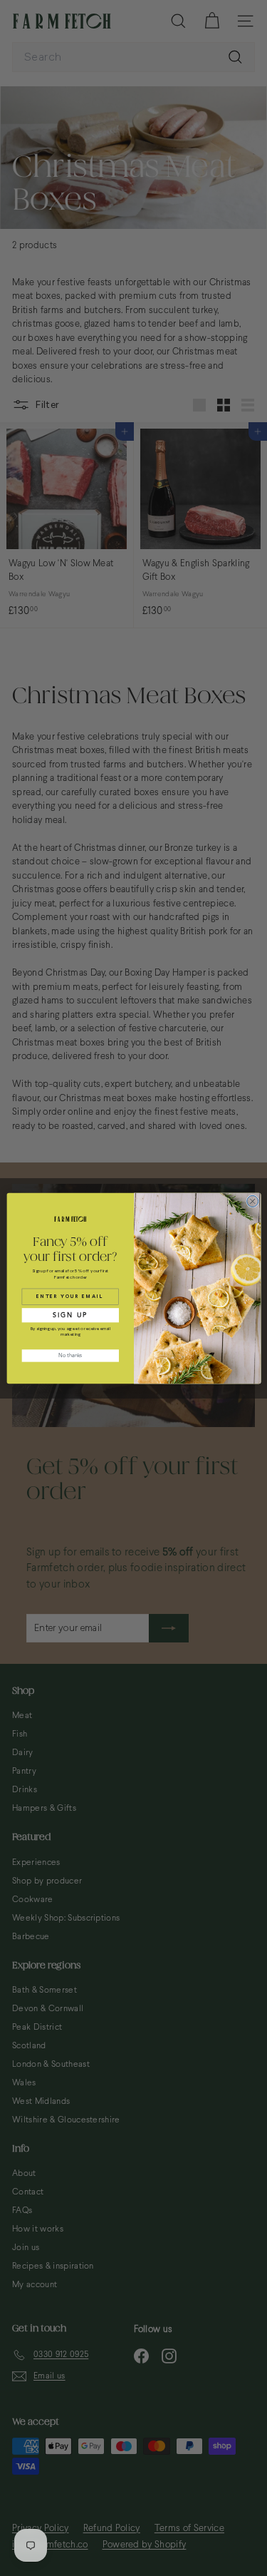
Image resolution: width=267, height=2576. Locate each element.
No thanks (70, 1355)
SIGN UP (70, 1314)
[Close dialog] (252, 1201)
